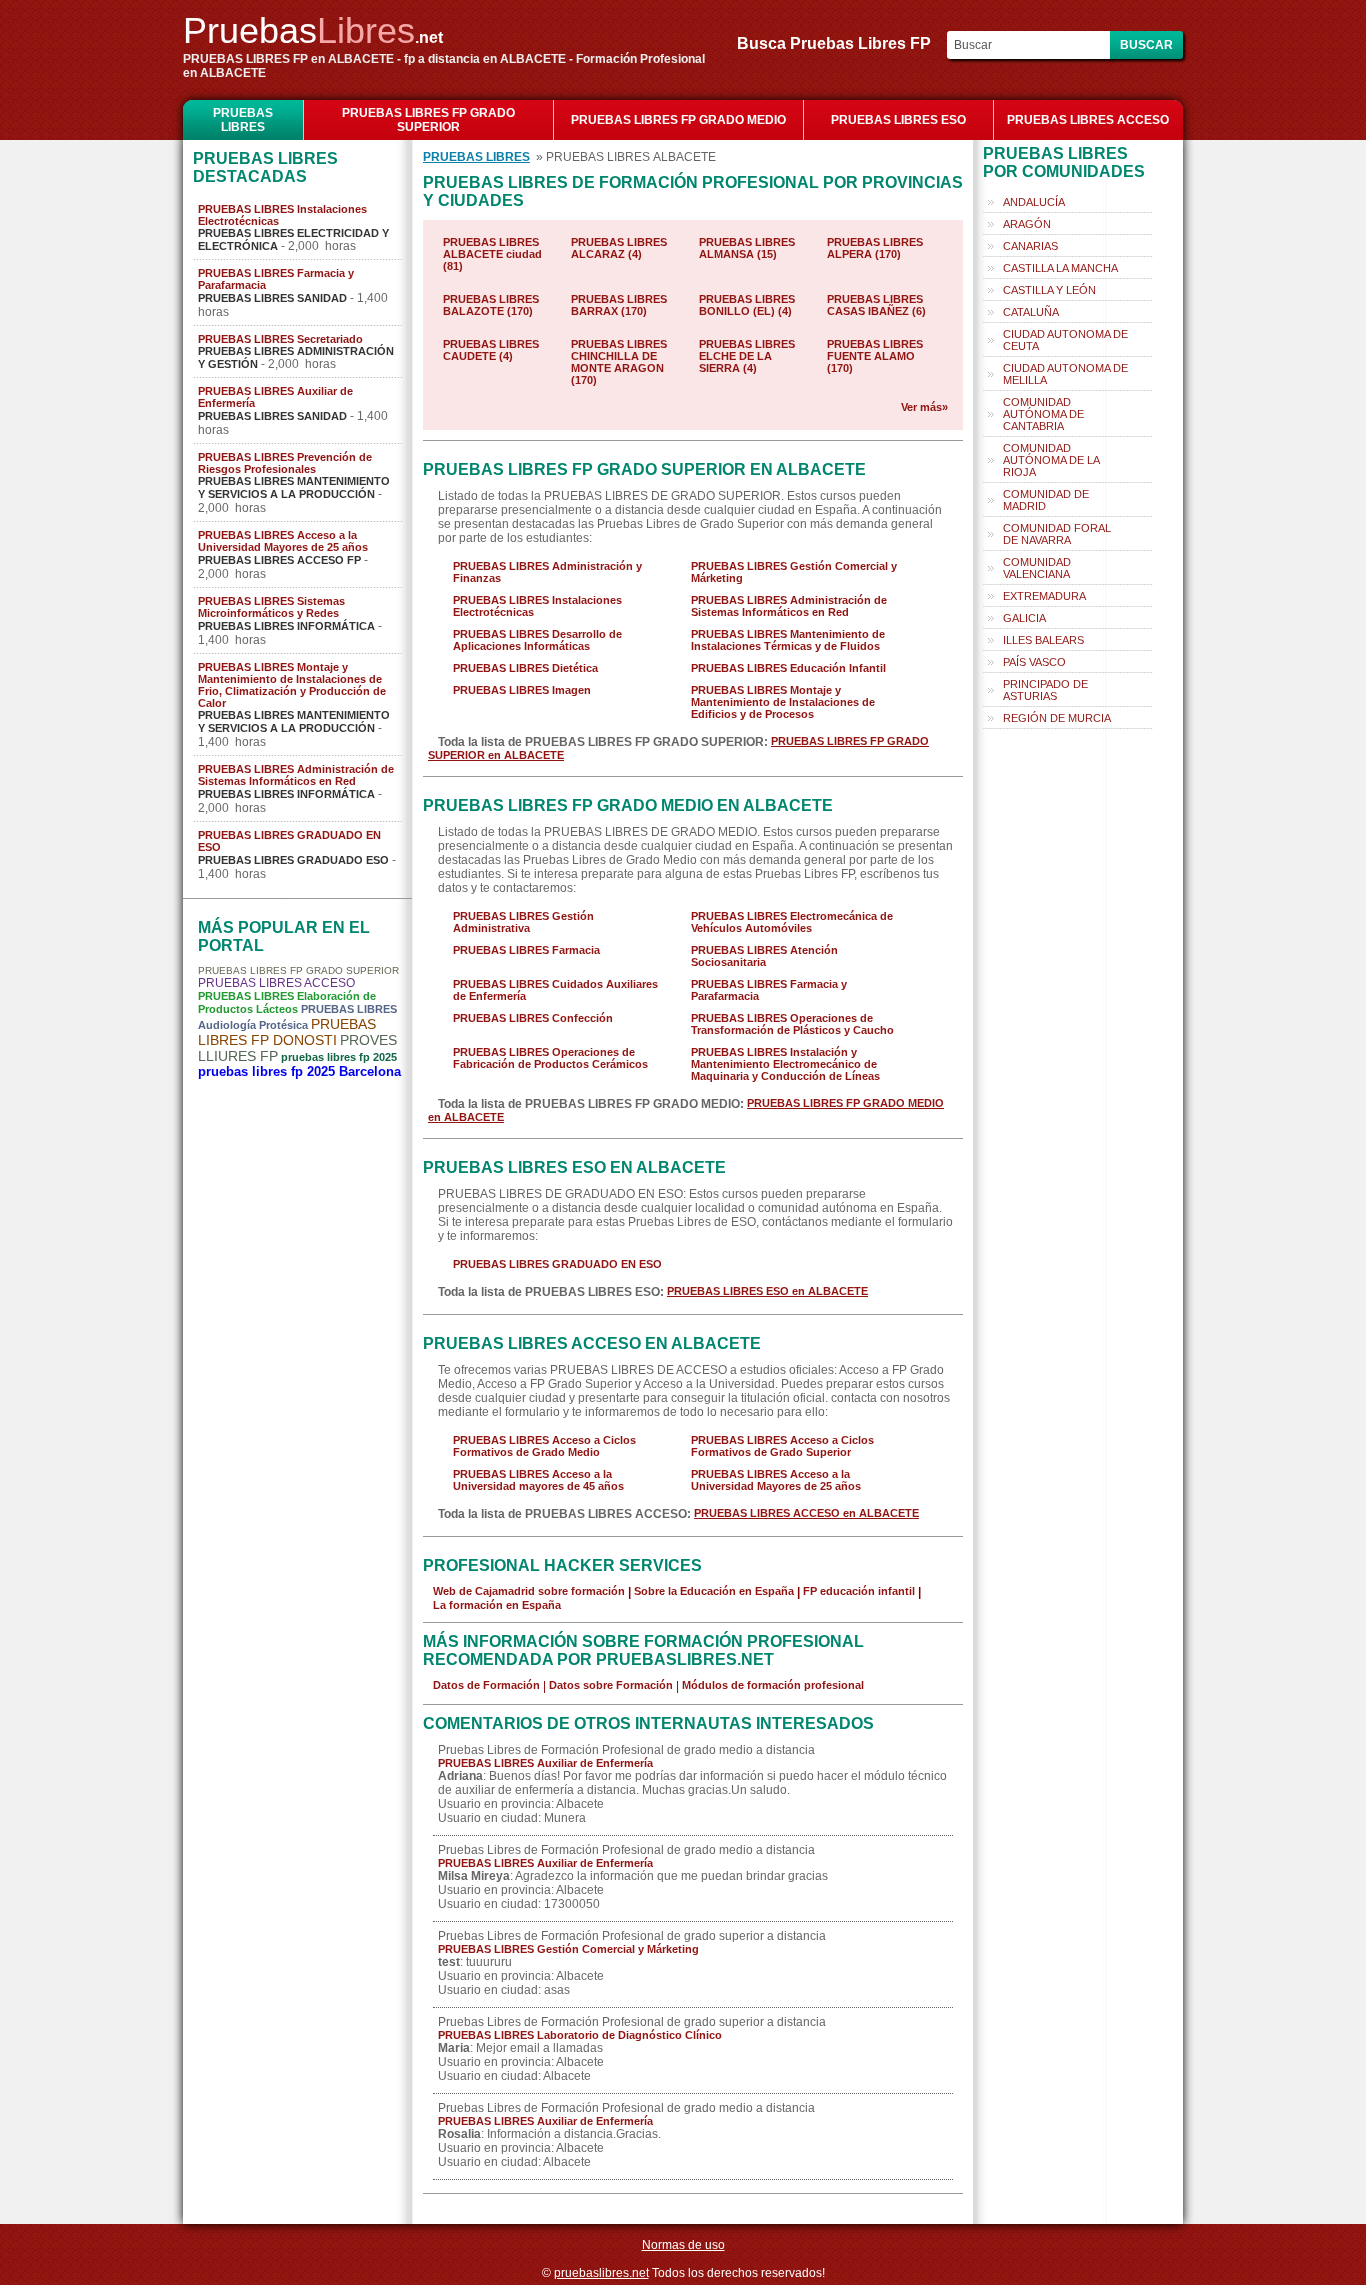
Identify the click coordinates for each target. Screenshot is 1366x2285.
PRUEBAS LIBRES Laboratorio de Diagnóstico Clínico (580, 2035)
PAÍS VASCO (1034, 662)
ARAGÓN (1027, 224)
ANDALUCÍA (1034, 202)
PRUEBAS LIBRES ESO (898, 120)
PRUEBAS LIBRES (243, 120)
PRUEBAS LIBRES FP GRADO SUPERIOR (428, 120)
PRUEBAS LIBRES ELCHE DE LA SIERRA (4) (747, 356)
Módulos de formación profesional (773, 1685)
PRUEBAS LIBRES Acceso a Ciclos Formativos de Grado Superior (782, 1446)
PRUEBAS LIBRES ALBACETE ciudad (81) (492, 254)
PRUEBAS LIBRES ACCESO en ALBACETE (806, 1513)
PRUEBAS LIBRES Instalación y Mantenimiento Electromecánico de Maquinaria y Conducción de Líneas (785, 1064)
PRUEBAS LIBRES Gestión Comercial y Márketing (794, 572)
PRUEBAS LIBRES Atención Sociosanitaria (764, 956)
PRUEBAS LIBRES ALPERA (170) (875, 248)
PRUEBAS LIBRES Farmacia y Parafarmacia (276, 279)
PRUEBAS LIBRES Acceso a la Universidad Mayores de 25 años (283, 541)
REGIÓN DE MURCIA (1057, 718)
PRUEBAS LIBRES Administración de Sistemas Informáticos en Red (296, 775)
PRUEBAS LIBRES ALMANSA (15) (747, 248)
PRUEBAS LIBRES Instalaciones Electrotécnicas (282, 215)
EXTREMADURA (1044, 596)
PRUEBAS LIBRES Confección (533, 1018)
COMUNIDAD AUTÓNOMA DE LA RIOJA (1051, 460)
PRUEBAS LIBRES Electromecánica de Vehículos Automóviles (792, 922)
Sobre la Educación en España (714, 1591)
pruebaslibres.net (601, 2273)
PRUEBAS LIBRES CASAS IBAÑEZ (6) (876, 305)
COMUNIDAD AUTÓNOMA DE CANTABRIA (1043, 414)
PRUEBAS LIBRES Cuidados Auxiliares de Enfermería (555, 990)
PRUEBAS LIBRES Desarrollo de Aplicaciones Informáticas (537, 640)
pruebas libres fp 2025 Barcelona (299, 1071)
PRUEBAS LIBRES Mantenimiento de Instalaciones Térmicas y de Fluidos (788, 640)
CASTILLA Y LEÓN (1049, 290)
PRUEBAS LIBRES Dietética (525, 668)
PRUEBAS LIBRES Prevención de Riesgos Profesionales (285, 463)
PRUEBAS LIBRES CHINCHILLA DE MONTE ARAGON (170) (619, 362)
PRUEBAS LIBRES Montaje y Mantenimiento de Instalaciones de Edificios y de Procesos (783, 702)
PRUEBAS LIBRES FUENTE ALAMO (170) (875, 356)
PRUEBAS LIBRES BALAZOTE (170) (491, 305)
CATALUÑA (1031, 312)
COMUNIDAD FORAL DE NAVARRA (1057, 534)
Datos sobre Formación (611, 1685)
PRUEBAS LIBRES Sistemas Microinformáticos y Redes (271, 607)
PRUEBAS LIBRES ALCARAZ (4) (619, 248)
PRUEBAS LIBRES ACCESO (1088, 120)
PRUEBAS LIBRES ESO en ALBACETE (767, 1291)
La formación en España (497, 1605)
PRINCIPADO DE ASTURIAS (1045, 690)
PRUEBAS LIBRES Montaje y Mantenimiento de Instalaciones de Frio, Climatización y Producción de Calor (292, 685)
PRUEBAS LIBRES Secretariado (280, 339)
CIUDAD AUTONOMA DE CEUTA (1065, 340)
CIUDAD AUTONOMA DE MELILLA (1065, 374)
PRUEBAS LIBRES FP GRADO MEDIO (678, 120)
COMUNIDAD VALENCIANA (1037, 568)
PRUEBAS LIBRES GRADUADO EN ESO (289, 841)
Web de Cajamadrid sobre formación (529, 1591)
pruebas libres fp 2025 (339, 1057)
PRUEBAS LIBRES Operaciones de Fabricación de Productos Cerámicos (550, 1058)
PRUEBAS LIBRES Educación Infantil (788, 668)
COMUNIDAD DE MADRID (1046, 500)
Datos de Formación (486, 1685)
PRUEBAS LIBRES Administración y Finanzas (547, 572)
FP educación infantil (859, 1591)
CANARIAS (1030, 246)
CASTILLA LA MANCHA (1060, 268)
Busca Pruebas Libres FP (840, 43)
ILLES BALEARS (1043, 640)
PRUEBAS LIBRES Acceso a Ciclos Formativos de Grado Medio (544, 1446)
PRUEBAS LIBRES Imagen (522, 690)
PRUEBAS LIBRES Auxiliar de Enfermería (275, 397)
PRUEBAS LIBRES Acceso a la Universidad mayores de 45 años (538, 1480)
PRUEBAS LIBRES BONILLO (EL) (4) (747, 305)
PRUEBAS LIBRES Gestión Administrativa (523, 922)
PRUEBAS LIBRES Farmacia (526, 950)
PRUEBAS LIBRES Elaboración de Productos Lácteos (287, 1002)
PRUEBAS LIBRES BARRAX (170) (619, 305)
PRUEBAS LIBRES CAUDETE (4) (491, 350)
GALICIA (1024, 618)
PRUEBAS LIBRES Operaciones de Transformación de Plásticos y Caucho (792, 1024)
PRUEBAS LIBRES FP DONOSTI (287, 1032)
